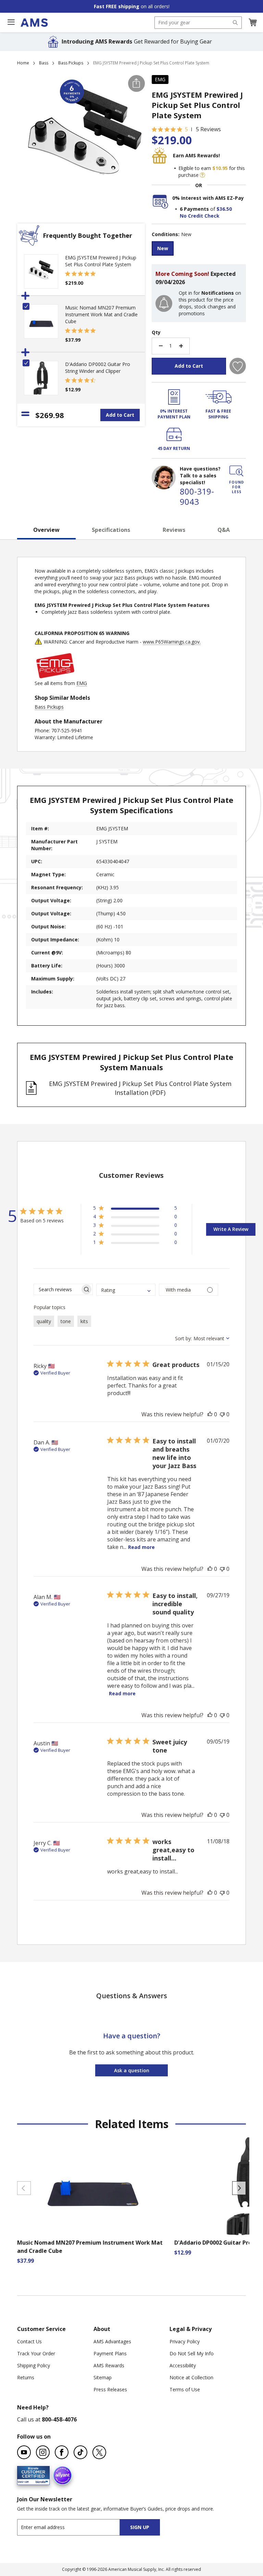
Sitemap (103, 2377)
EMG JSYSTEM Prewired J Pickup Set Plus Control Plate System (101, 261)
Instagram (43, 2452)
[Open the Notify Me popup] (164, 303)
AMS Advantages (112, 2341)
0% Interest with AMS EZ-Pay (208, 198)
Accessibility (183, 2365)
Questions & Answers (132, 1996)
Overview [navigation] (46, 530)
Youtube (24, 2452)
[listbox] (199, 249)
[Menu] (11, 22)
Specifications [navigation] (111, 530)
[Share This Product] (136, 83)
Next (239, 2188)
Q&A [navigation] (224, 530)
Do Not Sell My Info (192, 2353)
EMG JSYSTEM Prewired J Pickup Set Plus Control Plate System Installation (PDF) (140, 1088)
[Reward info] (202, 175)
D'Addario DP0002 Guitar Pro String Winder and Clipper (98, 368)
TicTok (80, 2452)
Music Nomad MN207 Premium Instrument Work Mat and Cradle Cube (101, 314)
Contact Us (29, 2341)
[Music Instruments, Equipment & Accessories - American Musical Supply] (34, 23)
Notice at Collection (191, 2377)
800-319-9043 (197, 496)
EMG (160, 79)
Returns (26, 2377)
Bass (44, 63)
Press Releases (110, 2389)
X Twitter (99, 2452)
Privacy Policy (185, 2341)
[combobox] (198, 23)
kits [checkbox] (84, 1321)
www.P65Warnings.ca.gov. (172, 642)
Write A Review (231, 1229)
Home (23, 63)
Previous (24, 2188)
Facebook (62, 2452)
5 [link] (186, 129)
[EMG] (55, 676)
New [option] (163, 248)
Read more (141, 1547)
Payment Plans (110, 2353)
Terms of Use (185, 2389)
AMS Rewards (109, 2365)
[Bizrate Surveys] (40, 2481)
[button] (252, 23)
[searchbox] (57, 1289)
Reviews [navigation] (174, 530)
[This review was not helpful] (222, 1414)
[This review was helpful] (210, 1414)
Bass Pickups (71, 63)
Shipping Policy (34, 2365)
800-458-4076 (59, 2419)
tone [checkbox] (66, 1321)
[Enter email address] (74, 2527)
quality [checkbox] (44, 1321)
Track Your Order (36, 2353)
